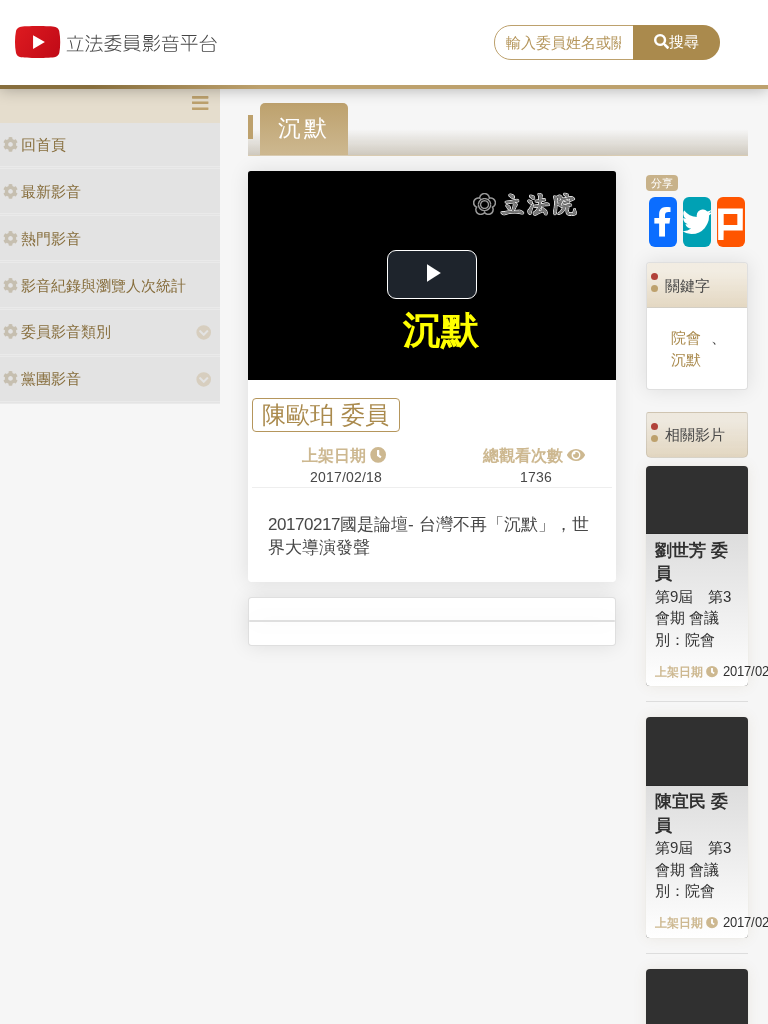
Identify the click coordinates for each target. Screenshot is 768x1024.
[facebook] (663, 222)
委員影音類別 (66, 331)
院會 (686, 337)
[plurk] (731, 222)
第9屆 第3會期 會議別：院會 (693, 618)
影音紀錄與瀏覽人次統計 (103, 285)
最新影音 (51, 191)
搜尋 (684, 41)
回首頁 (43, 144)
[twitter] (697, 222)
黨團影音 (51, 378)
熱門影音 (51, 238)
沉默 (686, 359)
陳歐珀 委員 (325, 415)
